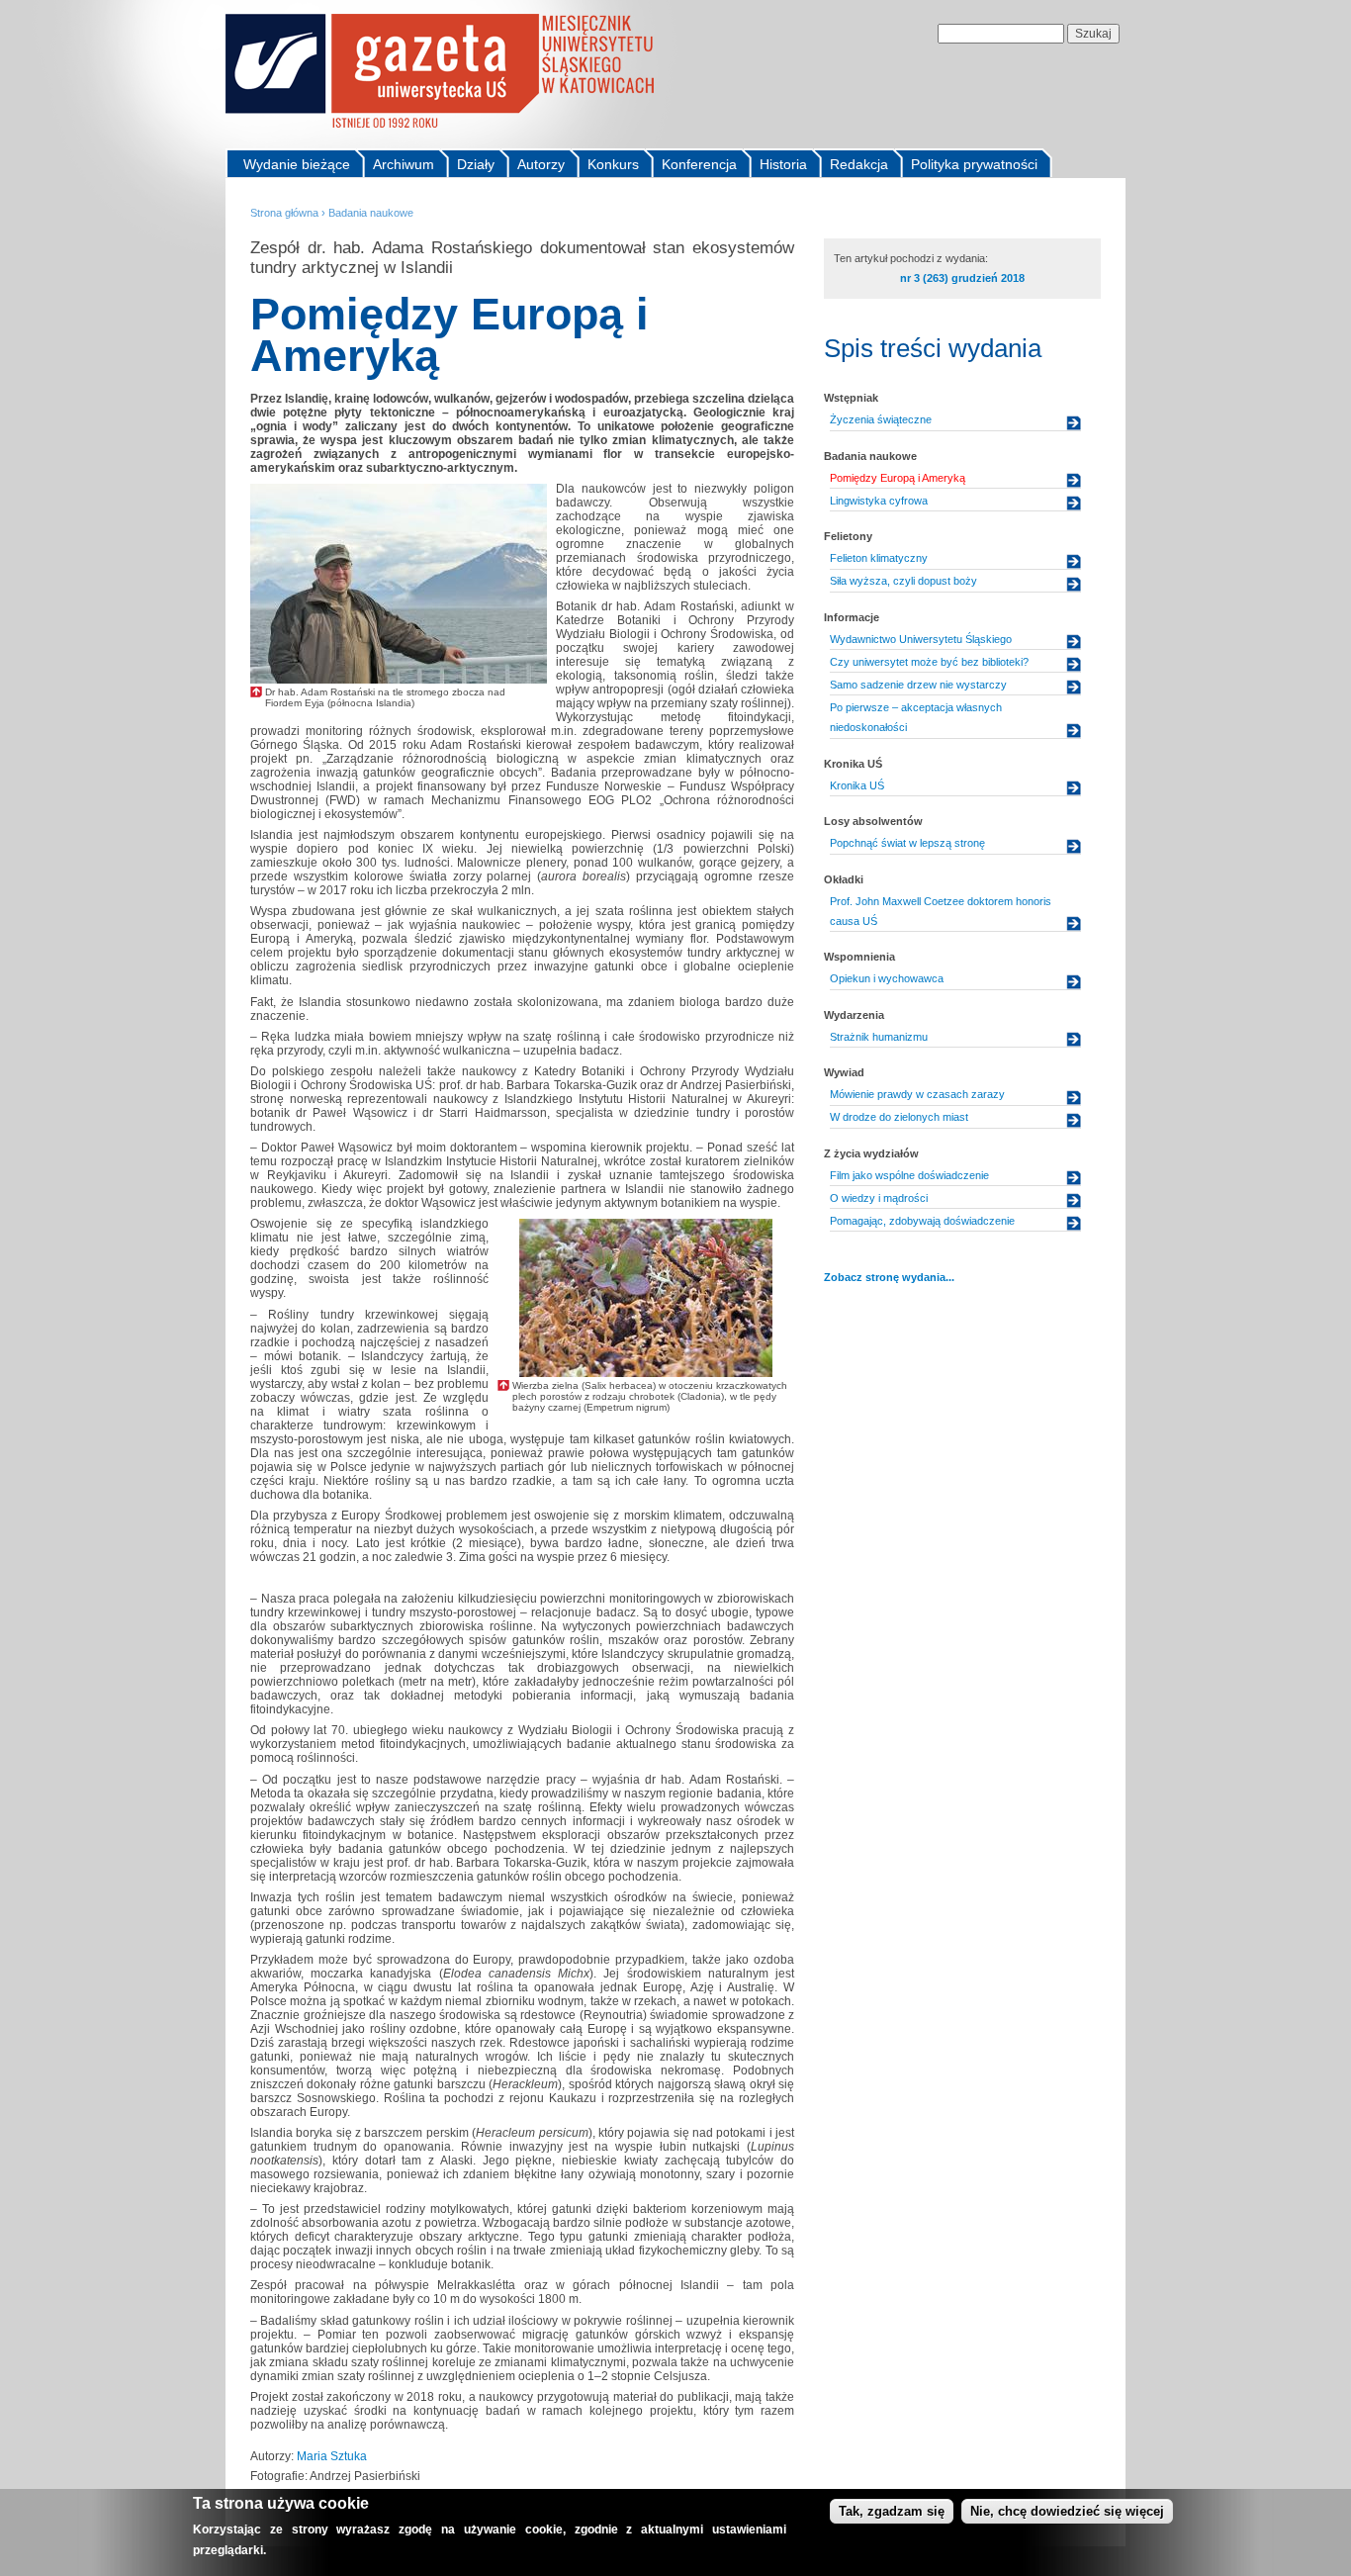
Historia (783, 164)
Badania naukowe (371, 213)
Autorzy (541, 164)
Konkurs (613, 164)
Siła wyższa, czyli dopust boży (903, 581)
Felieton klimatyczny (879, 558)
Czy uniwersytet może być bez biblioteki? (929, 662)
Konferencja (699, 164)
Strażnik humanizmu (879, 1037)
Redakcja (859, 164)
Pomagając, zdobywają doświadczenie (922, 1221)
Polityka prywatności (974, 164)
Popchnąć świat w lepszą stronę (907, 843)
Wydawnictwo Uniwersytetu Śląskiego (921, 639)
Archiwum (404, 164)
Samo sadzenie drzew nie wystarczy (918, 685)
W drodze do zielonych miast (899, 1117)
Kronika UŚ (857, 785)
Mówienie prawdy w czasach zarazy (917, 1094)
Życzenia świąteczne (881, 419)
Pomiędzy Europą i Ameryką (898, 478)
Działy (476, 164)
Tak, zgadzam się (892, 2511)
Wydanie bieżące (297, 164)
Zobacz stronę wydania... (889, 1277)
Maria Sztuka (332, 2456)
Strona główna (284, 213)
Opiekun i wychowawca (887, 978)
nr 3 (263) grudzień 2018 (962, 278)
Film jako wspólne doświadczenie (909, 1175)
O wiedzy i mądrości (879, 1198)
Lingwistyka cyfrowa (879, 501)
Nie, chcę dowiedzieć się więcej (1067, 2511)
